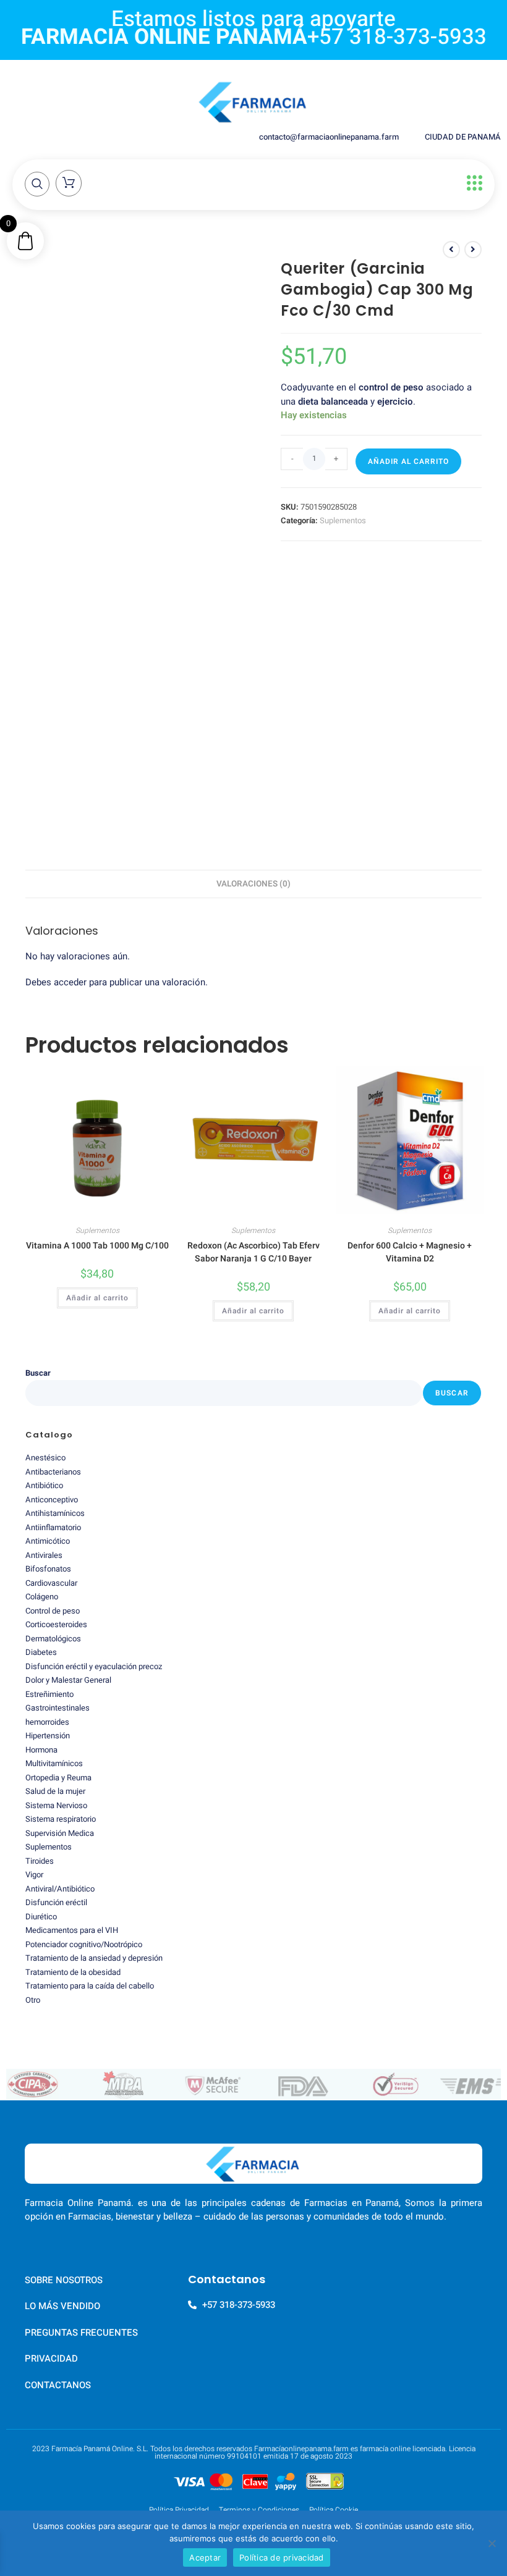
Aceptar (205, 2557)
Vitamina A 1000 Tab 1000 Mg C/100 (97, 1246)
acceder (70, 982)
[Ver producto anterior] (451, 250)
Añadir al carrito (408, 461)
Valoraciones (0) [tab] (253, 884)
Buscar (38, 1373)
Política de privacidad (282, 2557)
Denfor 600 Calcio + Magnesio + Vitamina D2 (410, 1252)
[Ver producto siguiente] (473, 250)
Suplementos (343, 520)
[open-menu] (471, 183)
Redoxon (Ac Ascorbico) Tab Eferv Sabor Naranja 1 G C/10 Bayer (253, 1252)
